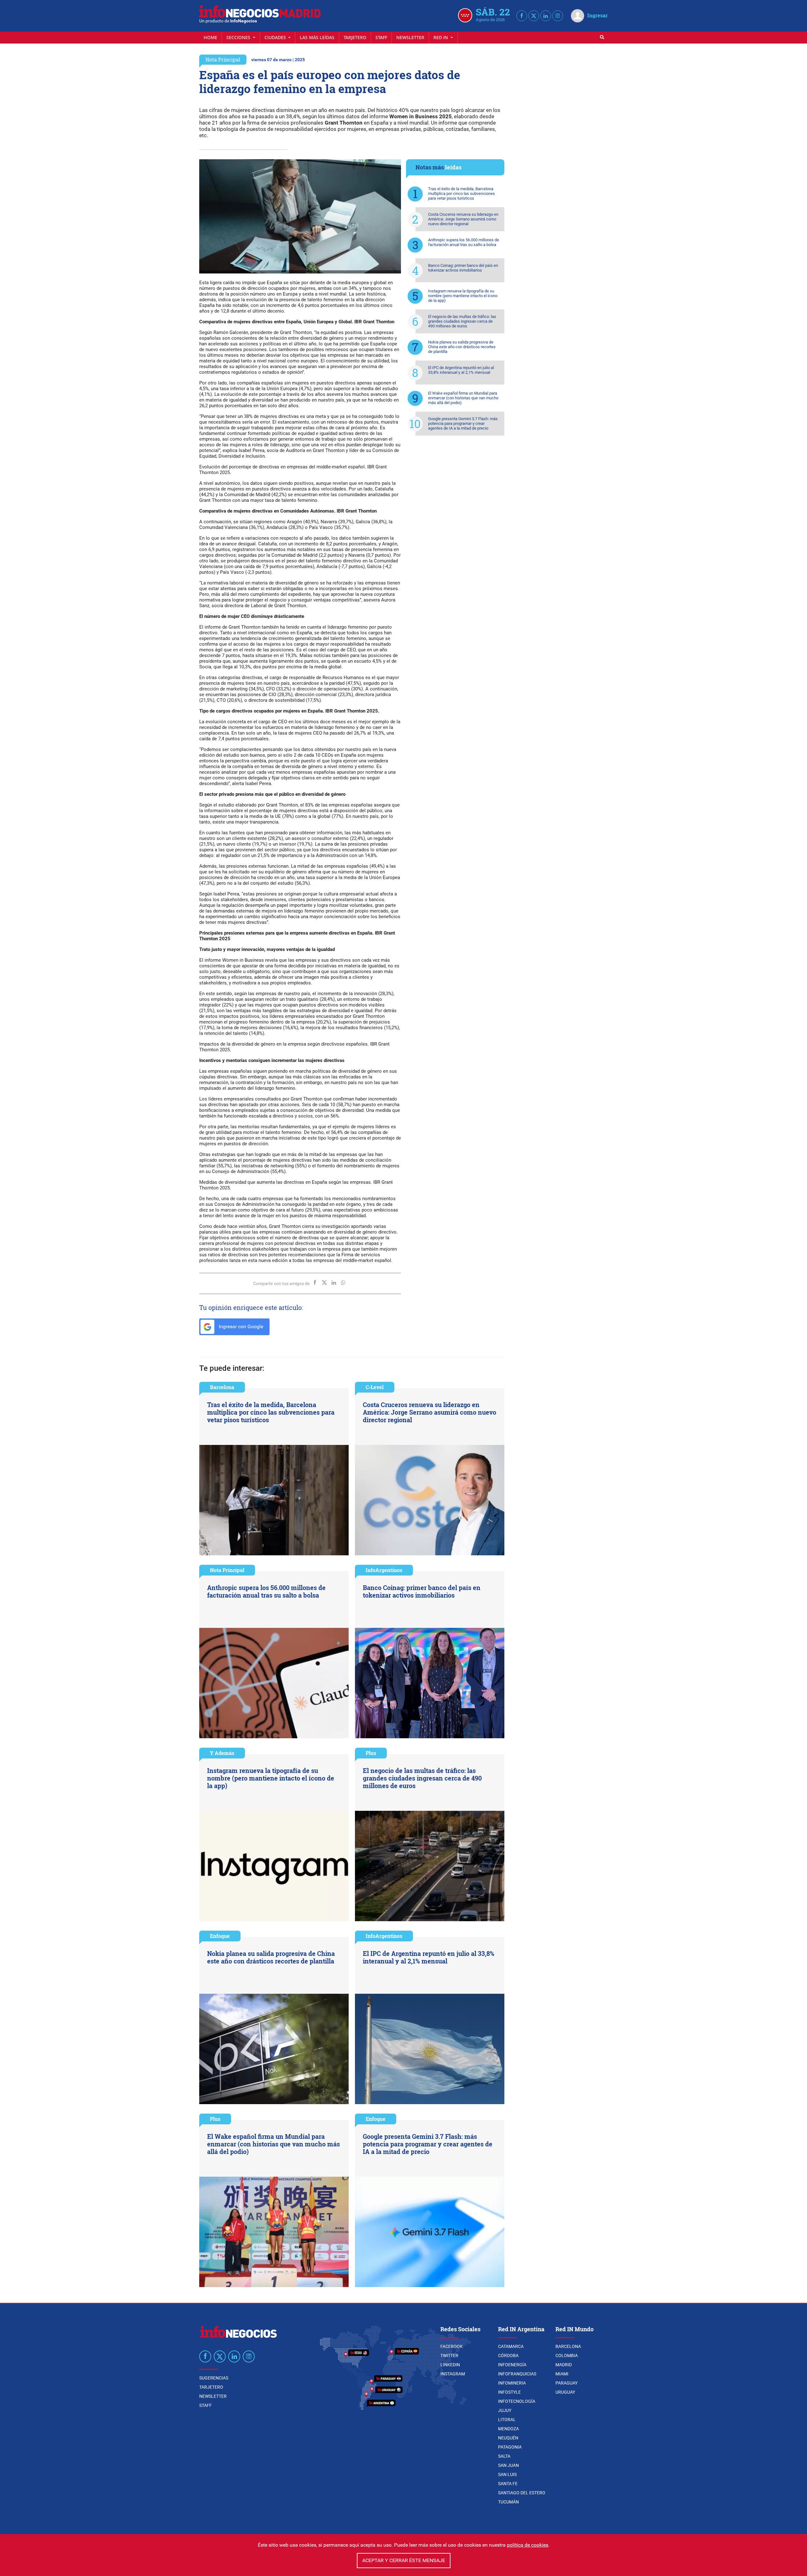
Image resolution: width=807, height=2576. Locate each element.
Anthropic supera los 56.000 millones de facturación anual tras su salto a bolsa (464, 242)
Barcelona (222, 1387)
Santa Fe (508, 2484)
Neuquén (508, 2438)
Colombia (567, 2356)
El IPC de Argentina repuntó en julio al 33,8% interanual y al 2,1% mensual (461, 370)
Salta (504, 2456)
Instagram (453, 2374)
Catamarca (511, 2346)
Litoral (507, 2420)
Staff (381, 37)
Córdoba (508, 2356)
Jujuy (505, 2410)
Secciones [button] (239, 37)
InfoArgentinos (384, 1570)
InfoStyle (509, 2392)
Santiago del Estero (522, 2493)
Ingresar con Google (240, 1326)
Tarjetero (355, 37)
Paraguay (566, 2383)
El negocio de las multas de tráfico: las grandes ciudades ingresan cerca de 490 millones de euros (462, 321)
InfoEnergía (512, 2365)
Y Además (222, 1753)
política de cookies (528, 2545)
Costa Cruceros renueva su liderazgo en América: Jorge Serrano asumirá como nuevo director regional (463, 219)
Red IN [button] (441, 37)
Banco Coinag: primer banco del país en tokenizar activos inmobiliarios (463, 268)
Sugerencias (214, 2378)
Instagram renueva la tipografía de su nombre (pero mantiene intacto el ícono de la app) (463, 296)
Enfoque (220, 1936)
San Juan (508, 2465)
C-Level (375, 1387)
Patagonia (510, 2447)
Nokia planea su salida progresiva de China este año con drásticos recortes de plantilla (462, 347)
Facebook (452, 2346)
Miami (562, 2374)
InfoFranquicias (517, 2374)
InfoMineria (512, 2383)
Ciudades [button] (276, 37)
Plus (371, 1753)
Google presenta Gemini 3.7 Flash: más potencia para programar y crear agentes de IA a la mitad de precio (463, 423)
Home (210, 37)
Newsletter (410, 37)
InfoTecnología (517, 2401)
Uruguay (565, 2392)
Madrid (564, 2365)
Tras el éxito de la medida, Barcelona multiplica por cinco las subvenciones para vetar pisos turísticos (462, 194)
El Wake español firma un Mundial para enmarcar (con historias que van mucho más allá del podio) (463, 398)
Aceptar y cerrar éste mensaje (404, 2560)
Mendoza (508, 2429)
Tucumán (508, 2502)
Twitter (449, 2356)
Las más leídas (317, 37)
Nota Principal (223, 59)
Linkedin (450, 2365)
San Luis (507, 2474)
